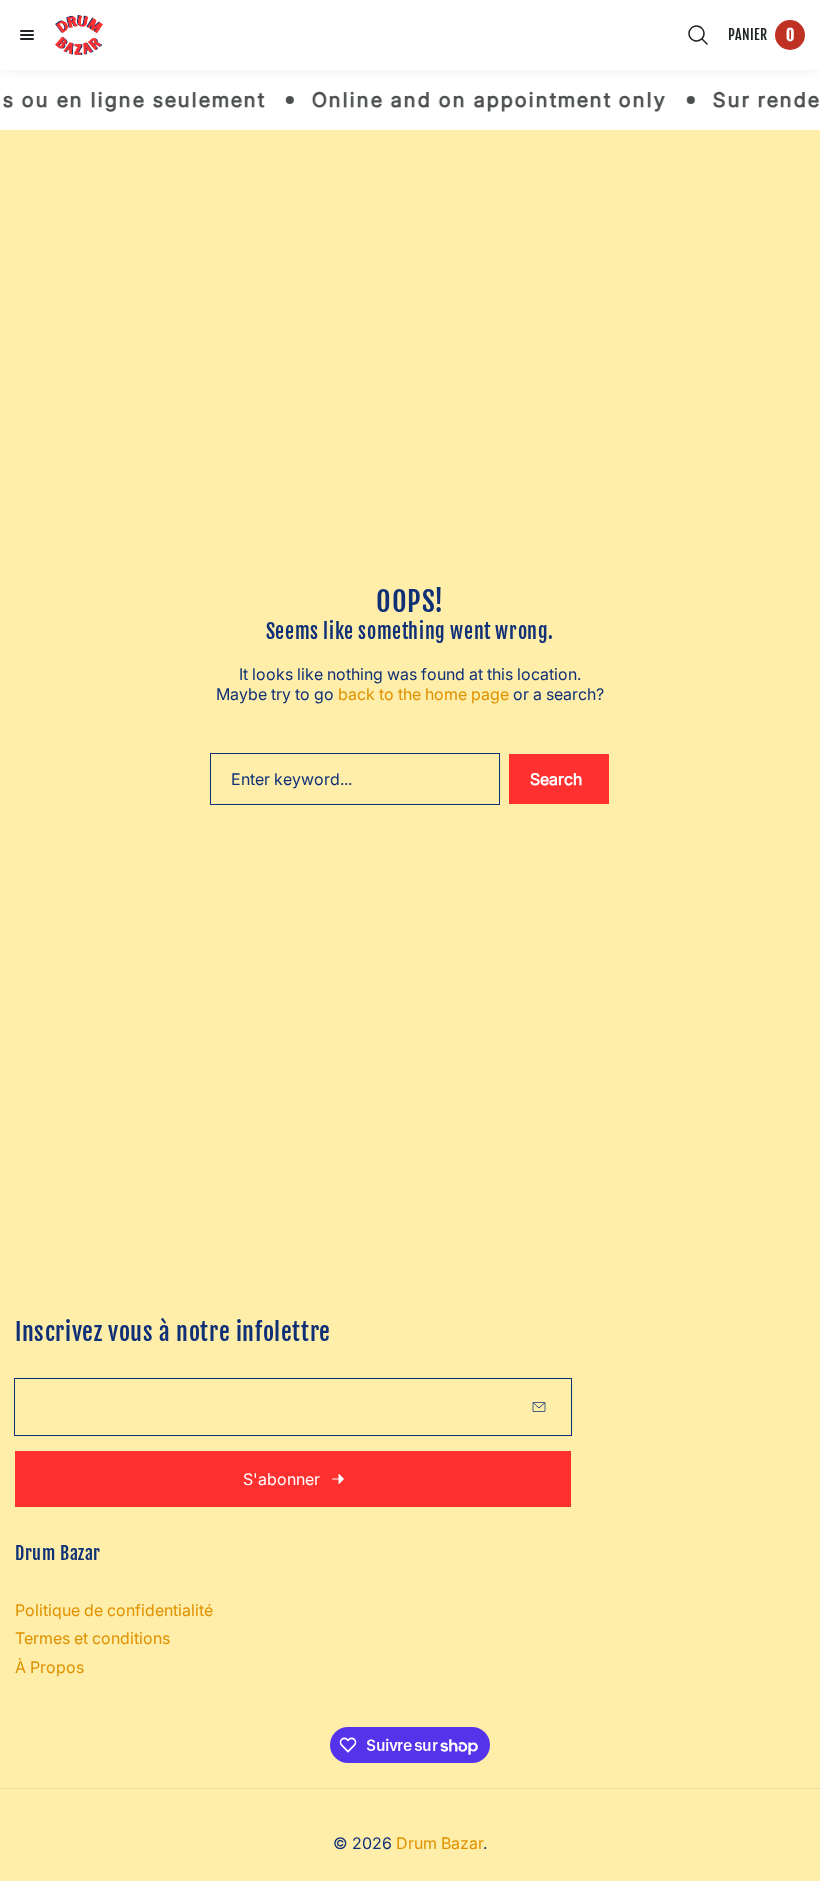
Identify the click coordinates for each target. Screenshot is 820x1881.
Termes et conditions (92, 1638)
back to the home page (423, 694)
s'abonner (281, 1479)
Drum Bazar (439, 1843)
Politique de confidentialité (114, 1610)
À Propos (49, 1667)
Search (556, 779)
